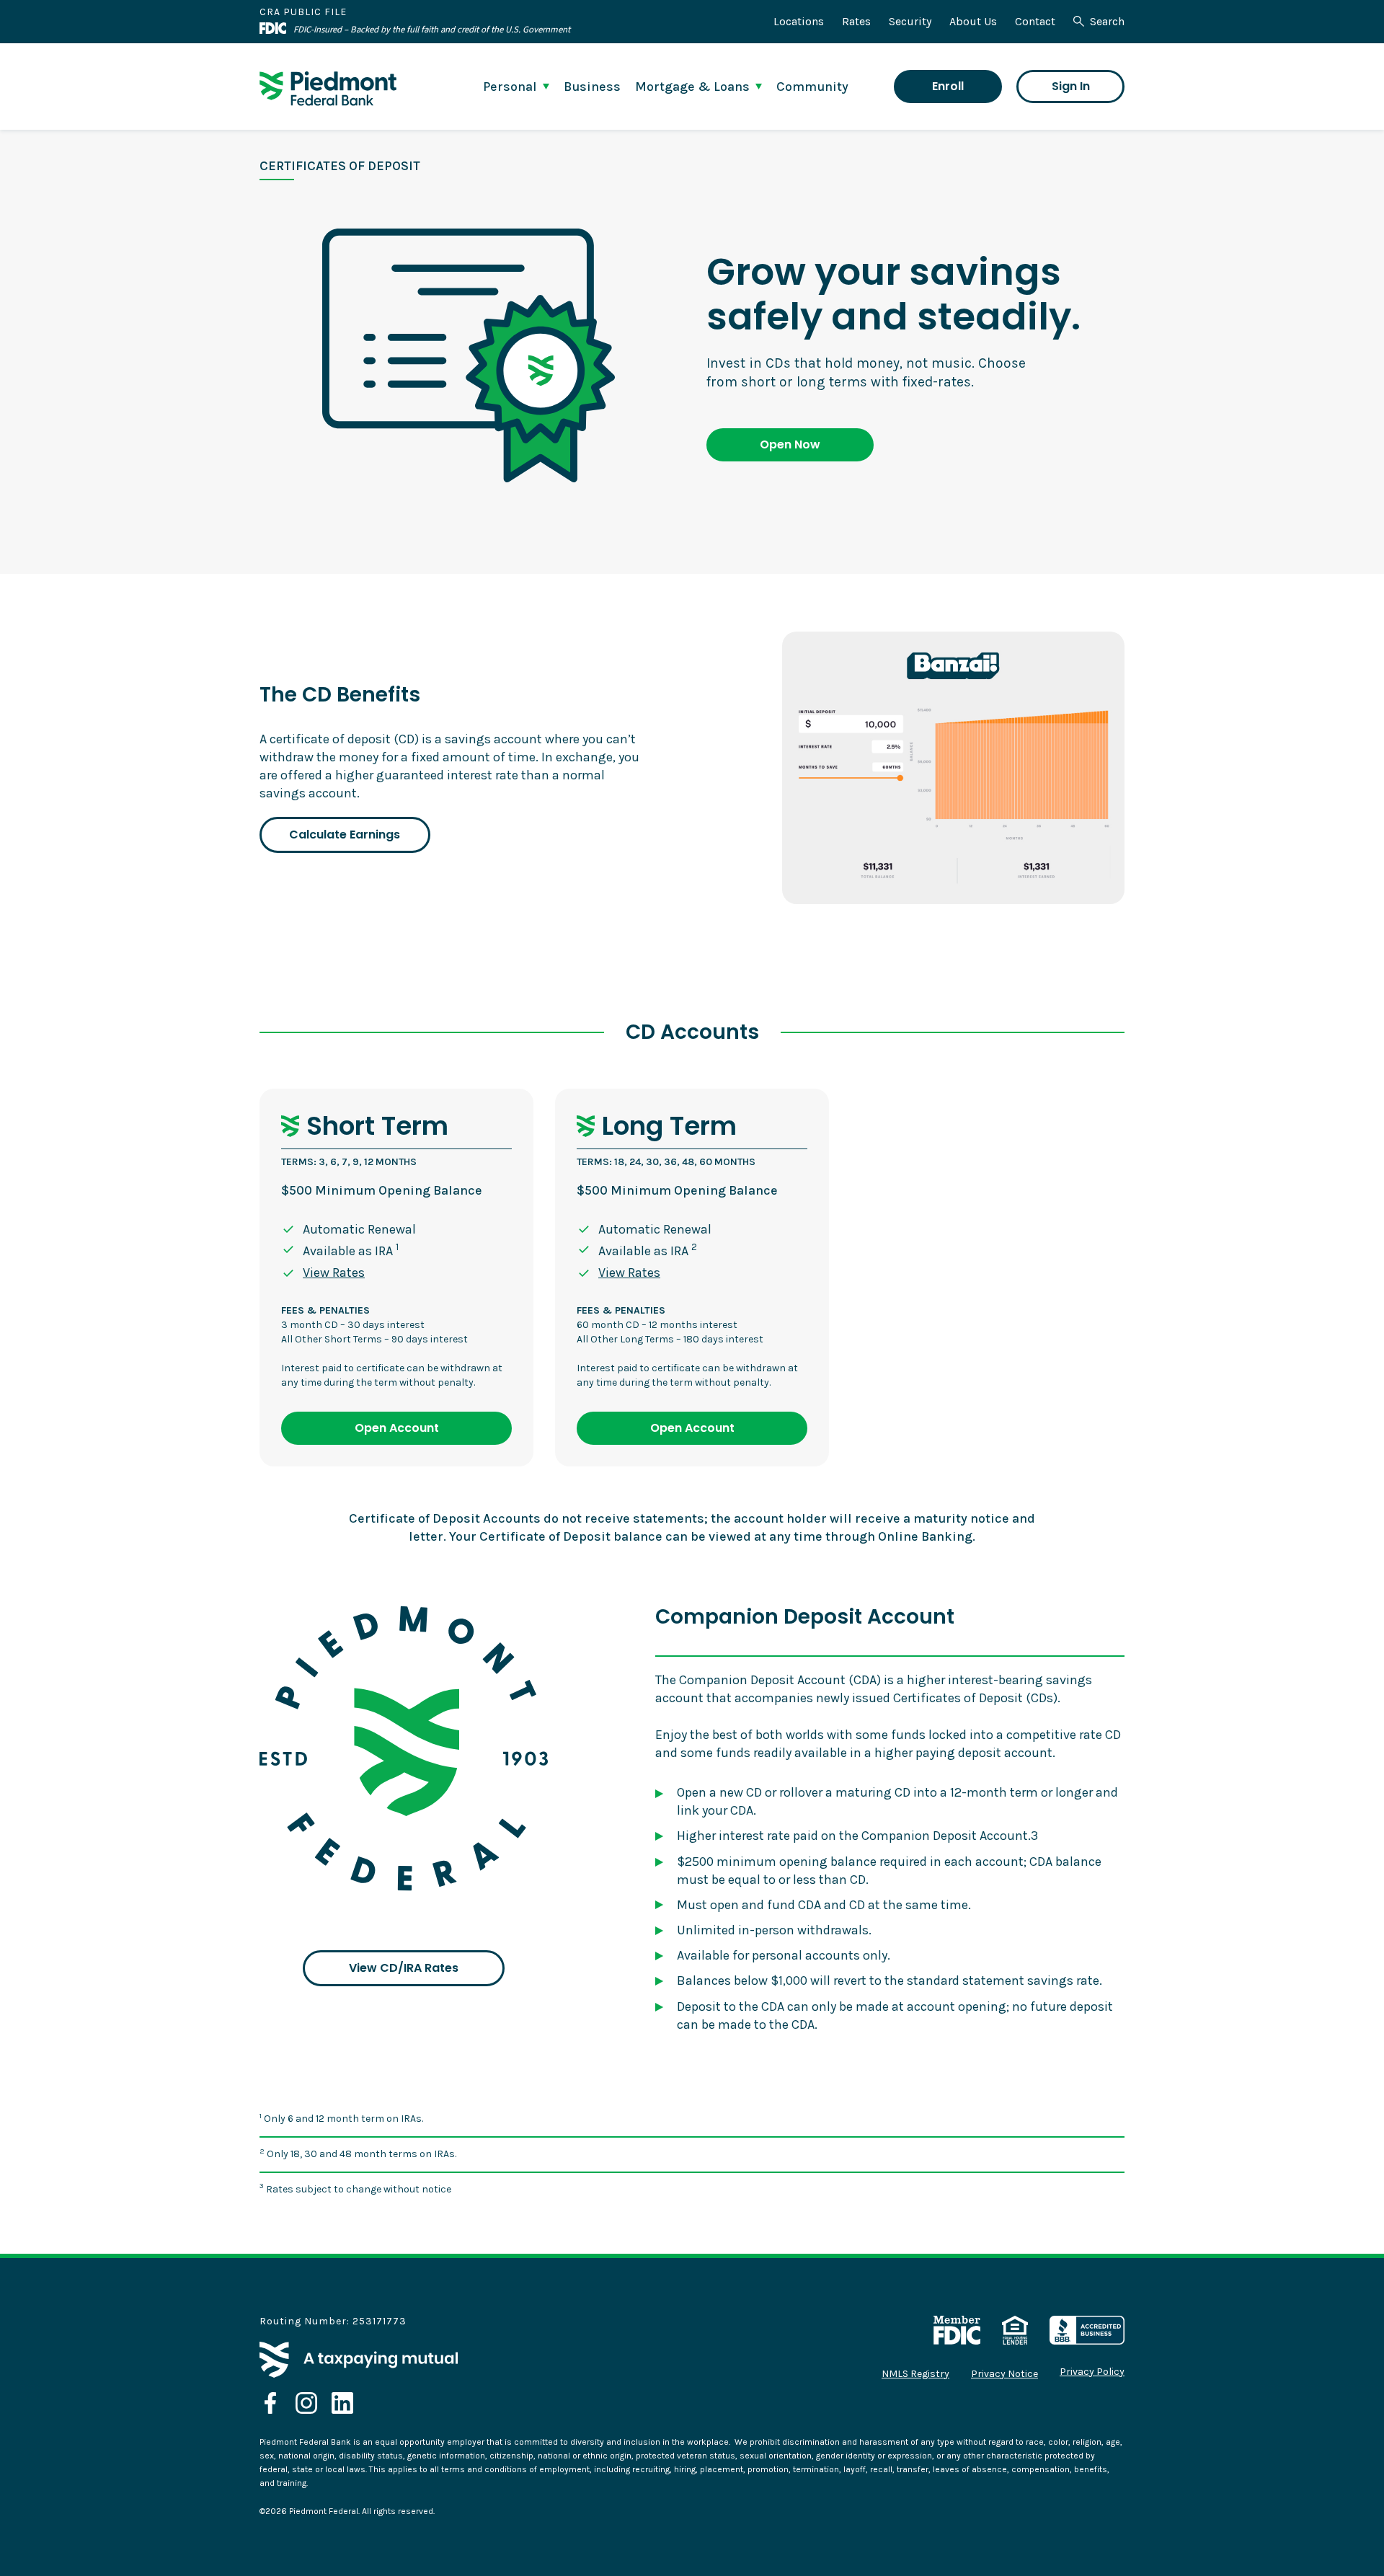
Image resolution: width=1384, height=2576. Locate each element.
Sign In (1071, 86)
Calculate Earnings (345, 835)
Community (812, 87)
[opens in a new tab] (270, 2403)
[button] (516, 87)
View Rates (334, 1272)
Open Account (397, 1428)
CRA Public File (303, 12)
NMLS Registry (915, 2374)
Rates (856, 21)
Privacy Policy (1092, 2372)
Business (592, 87)
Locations (799, 21)
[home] (328, 89)
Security (910, 21)
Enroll (948, 86)
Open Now (790, 444)
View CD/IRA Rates (404, 1968)
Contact (1035, 21)
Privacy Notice (1004, 2374)
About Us (973, 21)
